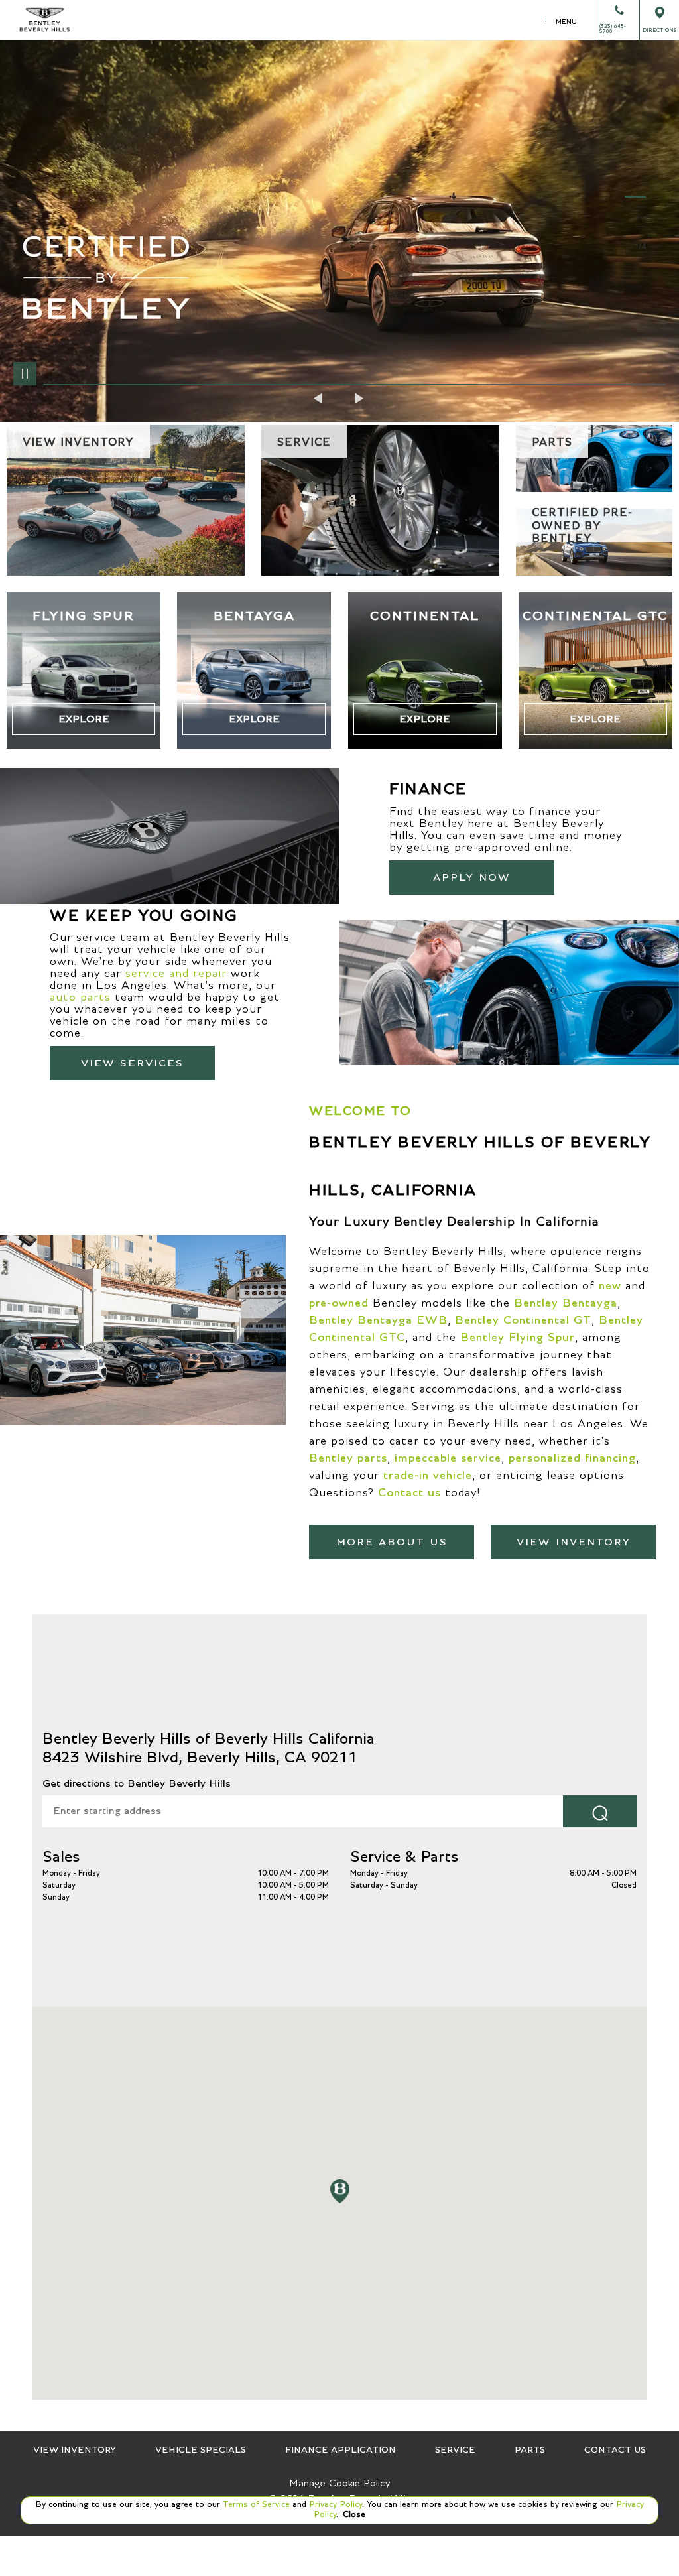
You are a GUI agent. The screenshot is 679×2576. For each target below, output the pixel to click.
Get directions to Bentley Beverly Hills (137, 1783)
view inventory (574, 1542)
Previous (320, 398)
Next (359, 398)
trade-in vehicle (428, 1476)
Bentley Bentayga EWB (378, 1320)
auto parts (80, 998)
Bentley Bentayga (566, 1303)
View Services (132, 1063)
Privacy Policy (334, 2505)
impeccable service (448, 1458)
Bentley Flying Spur (518, 1338)
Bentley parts (348, 1458)
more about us (392, 1542)
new (610, 1286)
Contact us (409, 1493)
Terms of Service (256, 2505)
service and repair (176, 974)
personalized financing (572, 1458)
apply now (472, 877)
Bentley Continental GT (523, 1320)
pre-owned (339, 1303)
